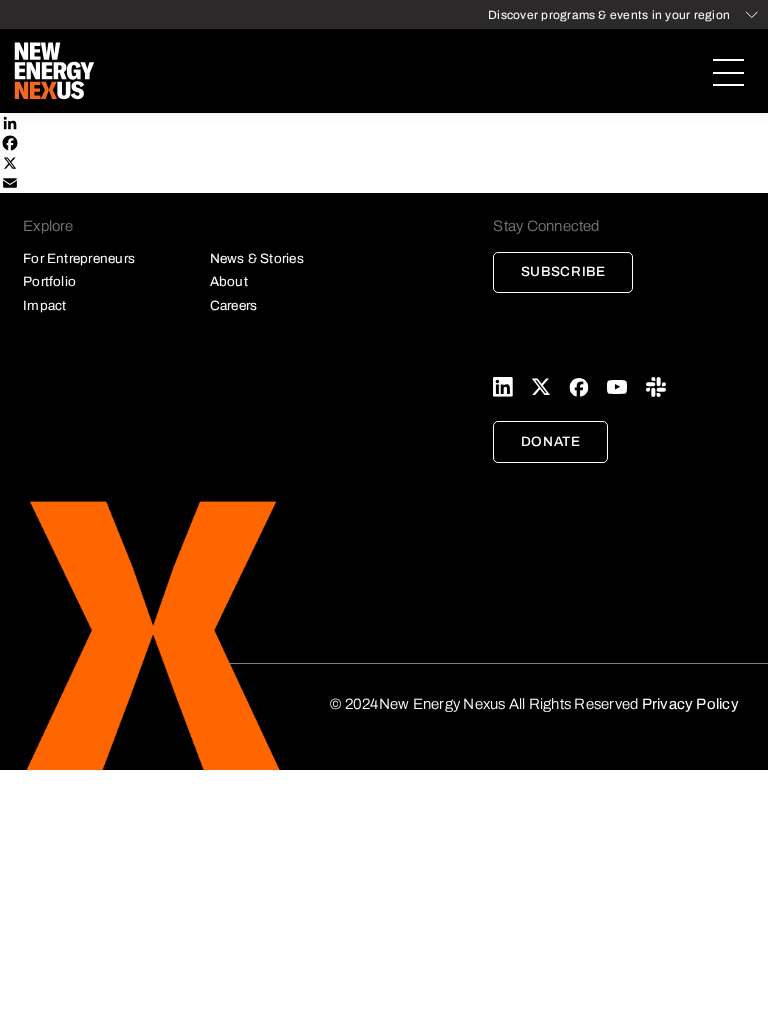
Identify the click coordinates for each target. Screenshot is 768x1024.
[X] (384, 163)
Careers (234, 305)
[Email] (384, 183)
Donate (551, 441)
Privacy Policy (690, 704)
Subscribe (563, 271)
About (229, 281)
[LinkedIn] (384, 123)
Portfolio (49, 281)
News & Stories (257, 258)
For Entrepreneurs (79, 258)
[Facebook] (384, 143)
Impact (44, 305)
